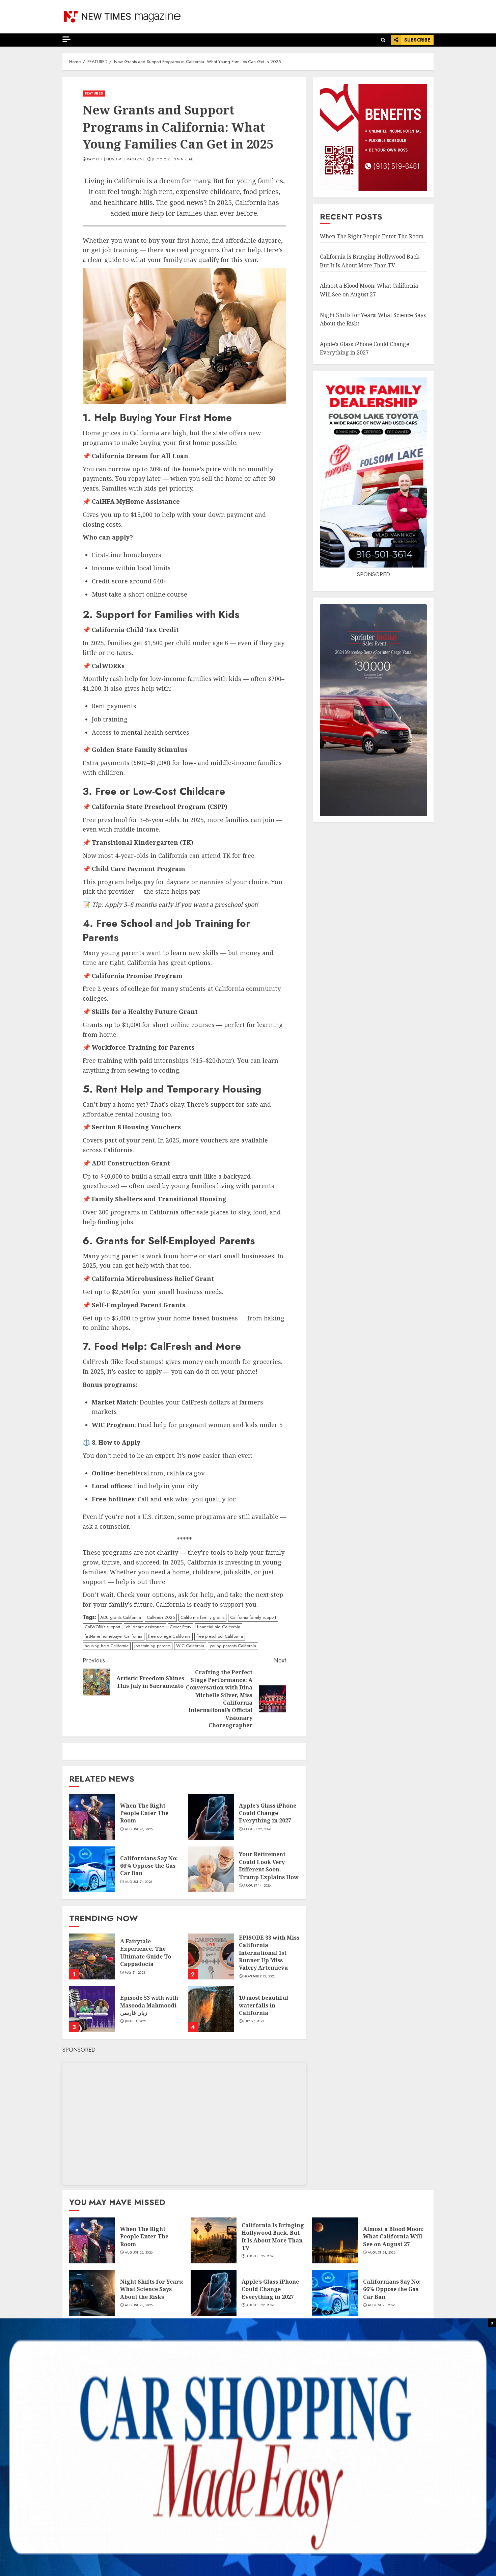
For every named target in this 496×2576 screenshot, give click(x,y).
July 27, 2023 (254, 2021)
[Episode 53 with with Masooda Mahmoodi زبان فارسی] (92, 2009)
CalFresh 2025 (161, 1617)
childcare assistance (145, 1627)
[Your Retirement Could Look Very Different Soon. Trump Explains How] (211, 1869)
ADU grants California (121, 1617)
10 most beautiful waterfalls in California (264, 2005)
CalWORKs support (102, 1627)
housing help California (107, 1646)
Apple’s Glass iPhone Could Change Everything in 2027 (268, 1813)
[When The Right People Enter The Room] (92, 1817)
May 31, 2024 (135, 1973)
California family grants (202, 1617)
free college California (169, 1636)
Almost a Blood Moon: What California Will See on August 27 (393, 2237)
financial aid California (219, 1627)
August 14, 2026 (257, 1886)
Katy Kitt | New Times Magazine (116, 159)
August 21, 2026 (139, 1882)
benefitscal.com (140, 1473)
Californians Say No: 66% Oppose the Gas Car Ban (149, 1866)
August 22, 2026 (257, 1829)
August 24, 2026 (382, 2253)
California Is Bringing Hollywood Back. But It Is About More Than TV (273, 2237)
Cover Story (181, 1627)
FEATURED (94, 93)
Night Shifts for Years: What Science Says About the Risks (152, 2289)
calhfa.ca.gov (186, 1473)
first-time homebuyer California (114, 1636)
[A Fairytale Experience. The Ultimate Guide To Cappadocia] (92, 1956)
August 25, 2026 (139, 1829)
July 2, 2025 (162, 159)
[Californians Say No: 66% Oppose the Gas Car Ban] (92, 1869)
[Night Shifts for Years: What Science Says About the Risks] (92, 2293)
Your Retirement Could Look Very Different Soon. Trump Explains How (269, 1865)
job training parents (152, 1646)
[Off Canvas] (66, 39)
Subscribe (417, 40)
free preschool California (220, 1636)
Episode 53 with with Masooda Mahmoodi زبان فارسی (149, 2005)
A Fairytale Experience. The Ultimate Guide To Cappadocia (146, 1953)
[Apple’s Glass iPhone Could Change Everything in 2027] (211, 1817)
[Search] (383, 40)
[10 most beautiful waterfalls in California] (211, 2009)
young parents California (233, 1646)
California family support (253, 1617)
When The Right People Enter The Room (144, 1813)
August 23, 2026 (139, 2305)
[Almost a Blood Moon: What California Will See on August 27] (335, 2240)
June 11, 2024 (136, 2021)
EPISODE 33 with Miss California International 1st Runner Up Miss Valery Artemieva (269, 1953)
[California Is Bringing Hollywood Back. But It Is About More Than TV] (214, 2240)
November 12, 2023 (259, 1976)
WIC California (190, 1646)
